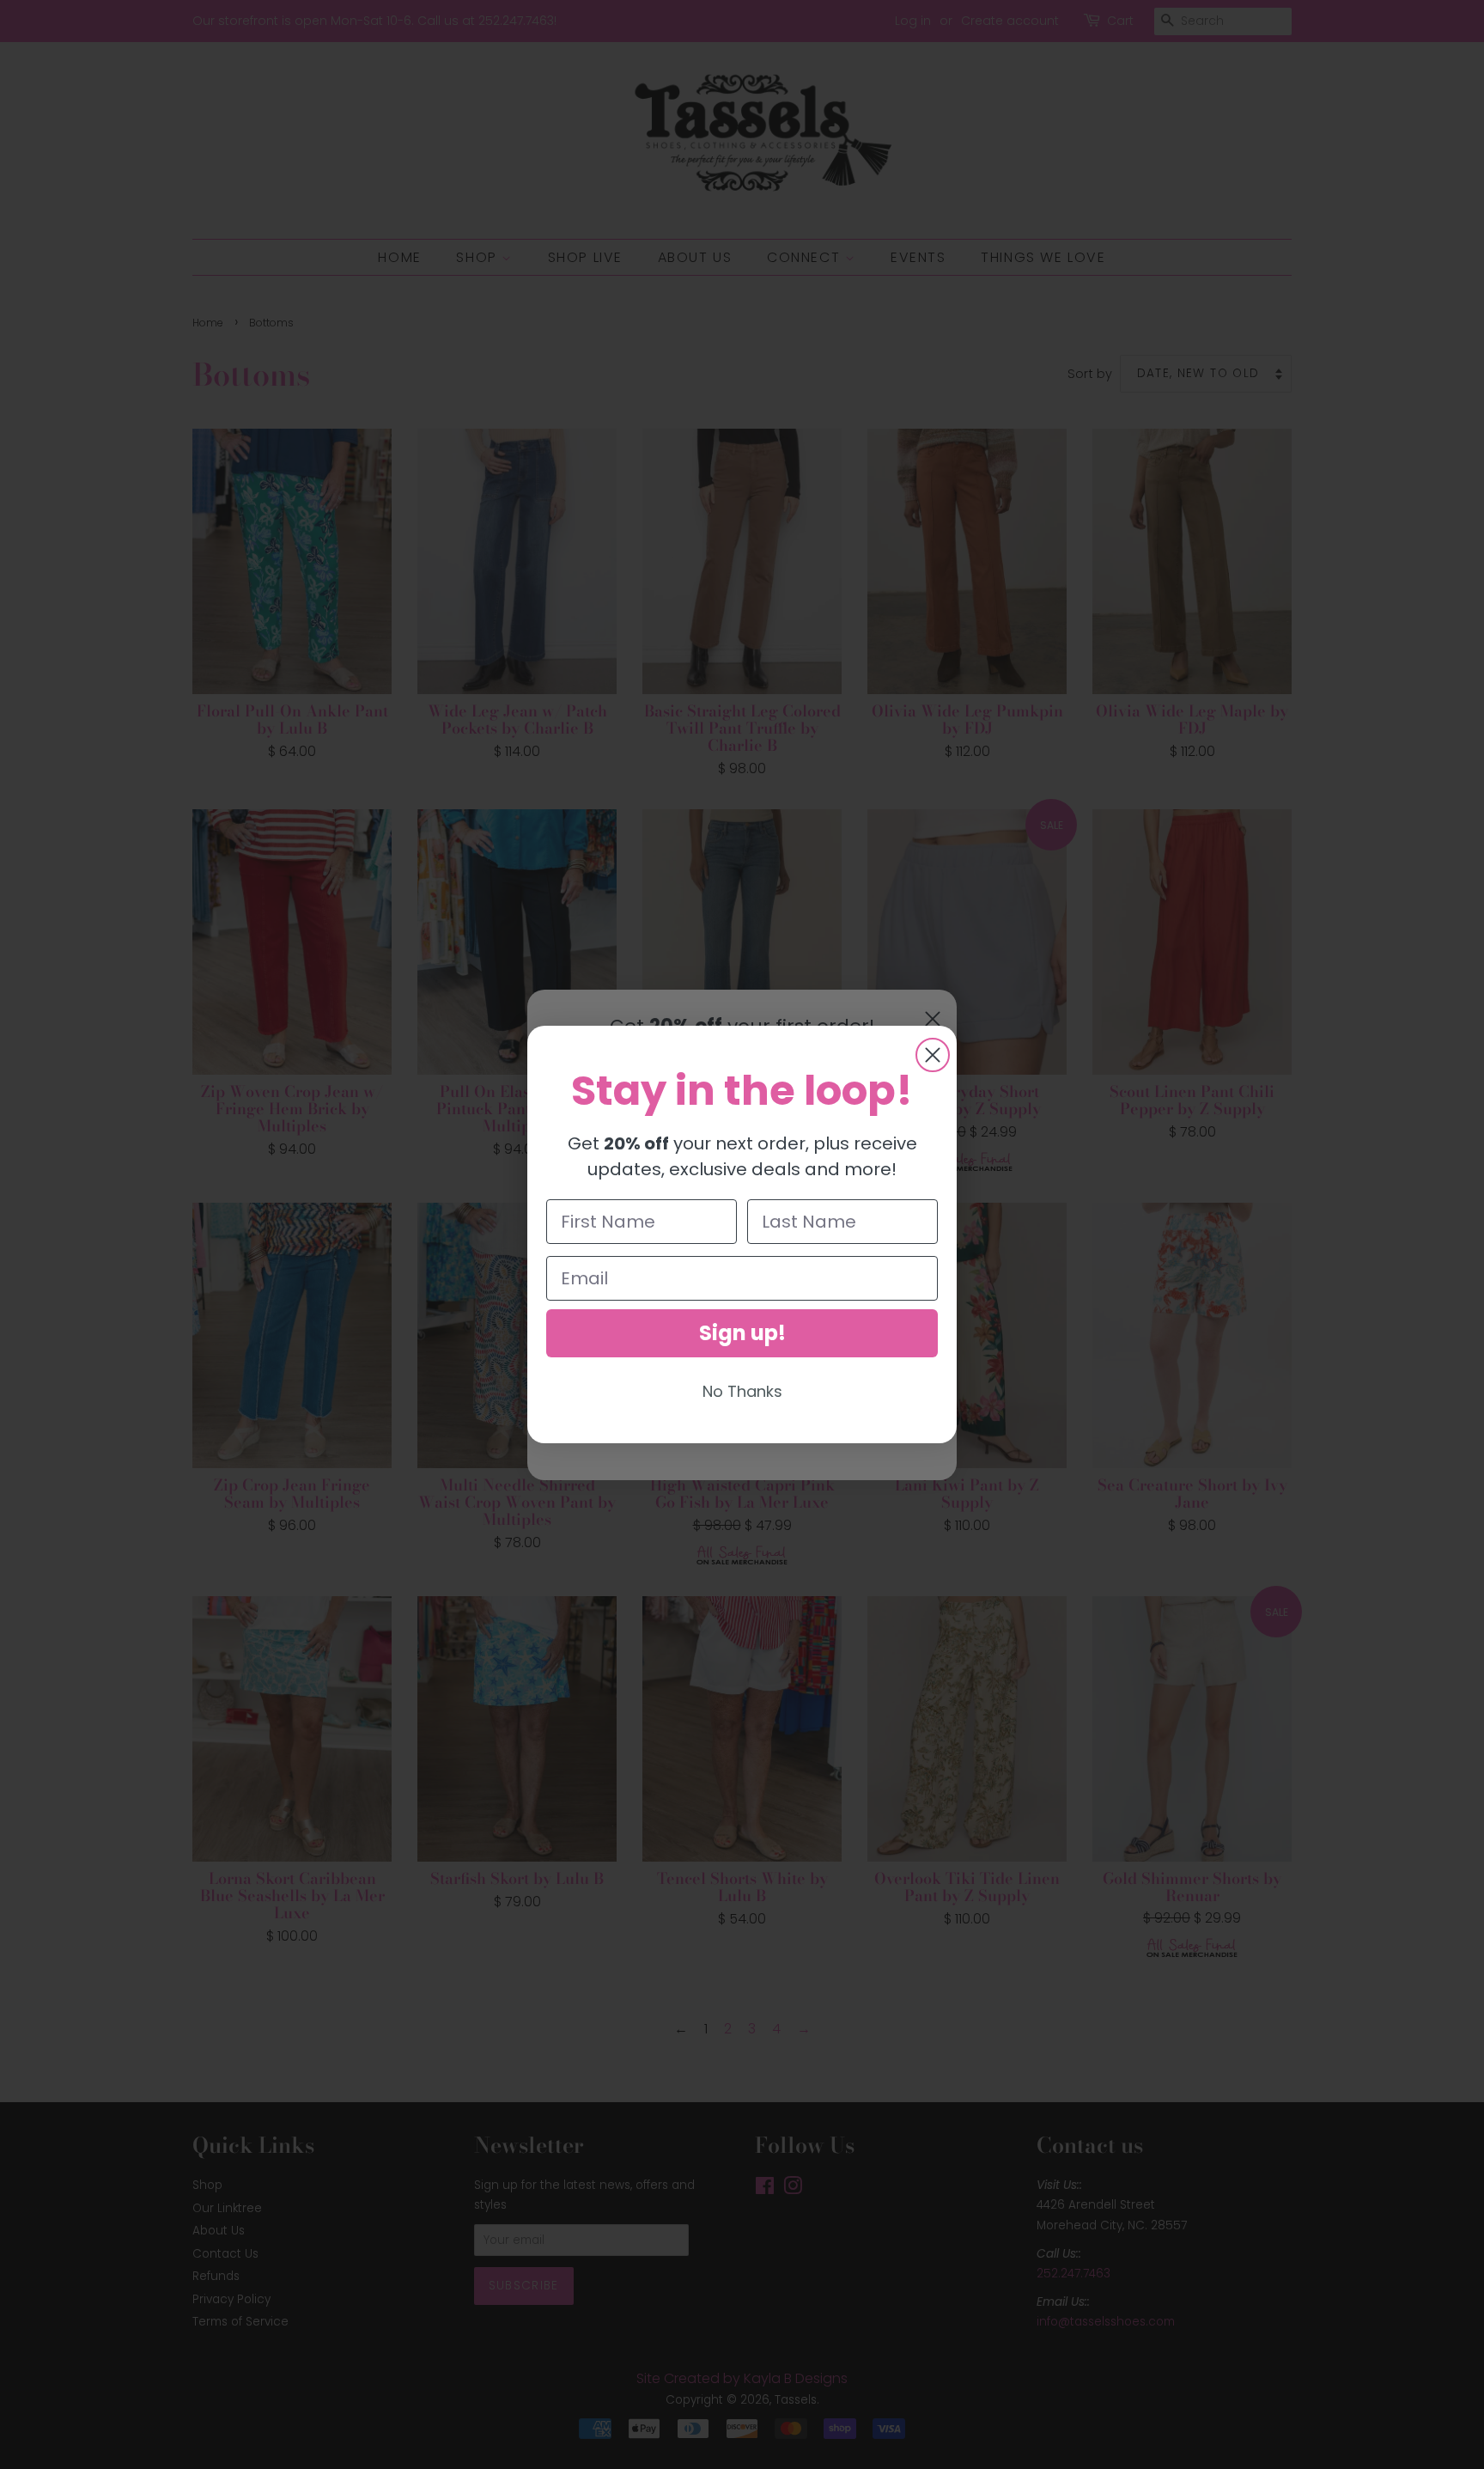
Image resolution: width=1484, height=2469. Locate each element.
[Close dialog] (933, 1055)
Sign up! (742, 1333)
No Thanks (742, 1391)
